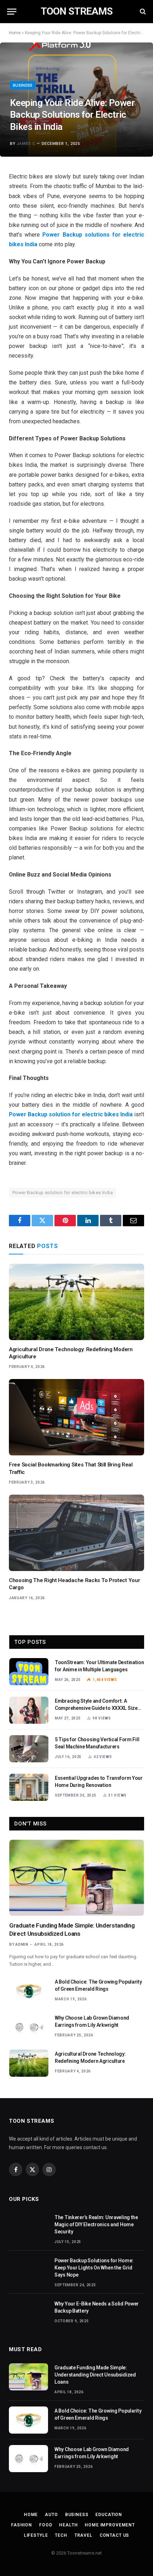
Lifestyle (36, 2535)
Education (109, 2515)
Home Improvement (110, 2525)
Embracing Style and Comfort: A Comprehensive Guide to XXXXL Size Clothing (96, 1708)
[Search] (142, 12)
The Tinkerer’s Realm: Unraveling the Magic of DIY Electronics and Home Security (96, 2224)
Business (23, 85)
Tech (61, 2535)
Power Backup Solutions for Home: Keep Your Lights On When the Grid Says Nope (94, 2268)
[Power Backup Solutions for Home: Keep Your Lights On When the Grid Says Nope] (28, 2270)
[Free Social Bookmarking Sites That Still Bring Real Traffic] (76, 1417)
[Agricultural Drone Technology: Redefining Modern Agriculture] (76, 1302)
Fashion (22, 2525)
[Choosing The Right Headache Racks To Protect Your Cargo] (76, 1533)
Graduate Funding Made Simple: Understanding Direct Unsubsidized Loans (95, 2375)
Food (46, 2525)
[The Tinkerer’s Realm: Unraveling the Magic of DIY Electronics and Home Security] (28, 2227)
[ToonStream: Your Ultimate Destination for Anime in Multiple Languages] (29, 1672)
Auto (51, 2515)
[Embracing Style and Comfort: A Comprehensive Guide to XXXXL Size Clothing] (29, 1710)
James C (26, 144)
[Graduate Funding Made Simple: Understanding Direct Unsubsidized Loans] (77, 1878)
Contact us (114, 2535)
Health (68, 2525)
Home (15, 33)
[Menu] (12, 12)
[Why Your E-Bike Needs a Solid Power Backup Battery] (28, 2313)
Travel (83, 2535)
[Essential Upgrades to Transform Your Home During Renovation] (29, 1787)
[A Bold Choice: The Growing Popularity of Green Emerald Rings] (29, 1991)
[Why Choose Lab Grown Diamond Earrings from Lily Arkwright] (29, 2027)
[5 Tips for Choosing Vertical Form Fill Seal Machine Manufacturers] (29, 1749)
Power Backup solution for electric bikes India (63, 1193)
